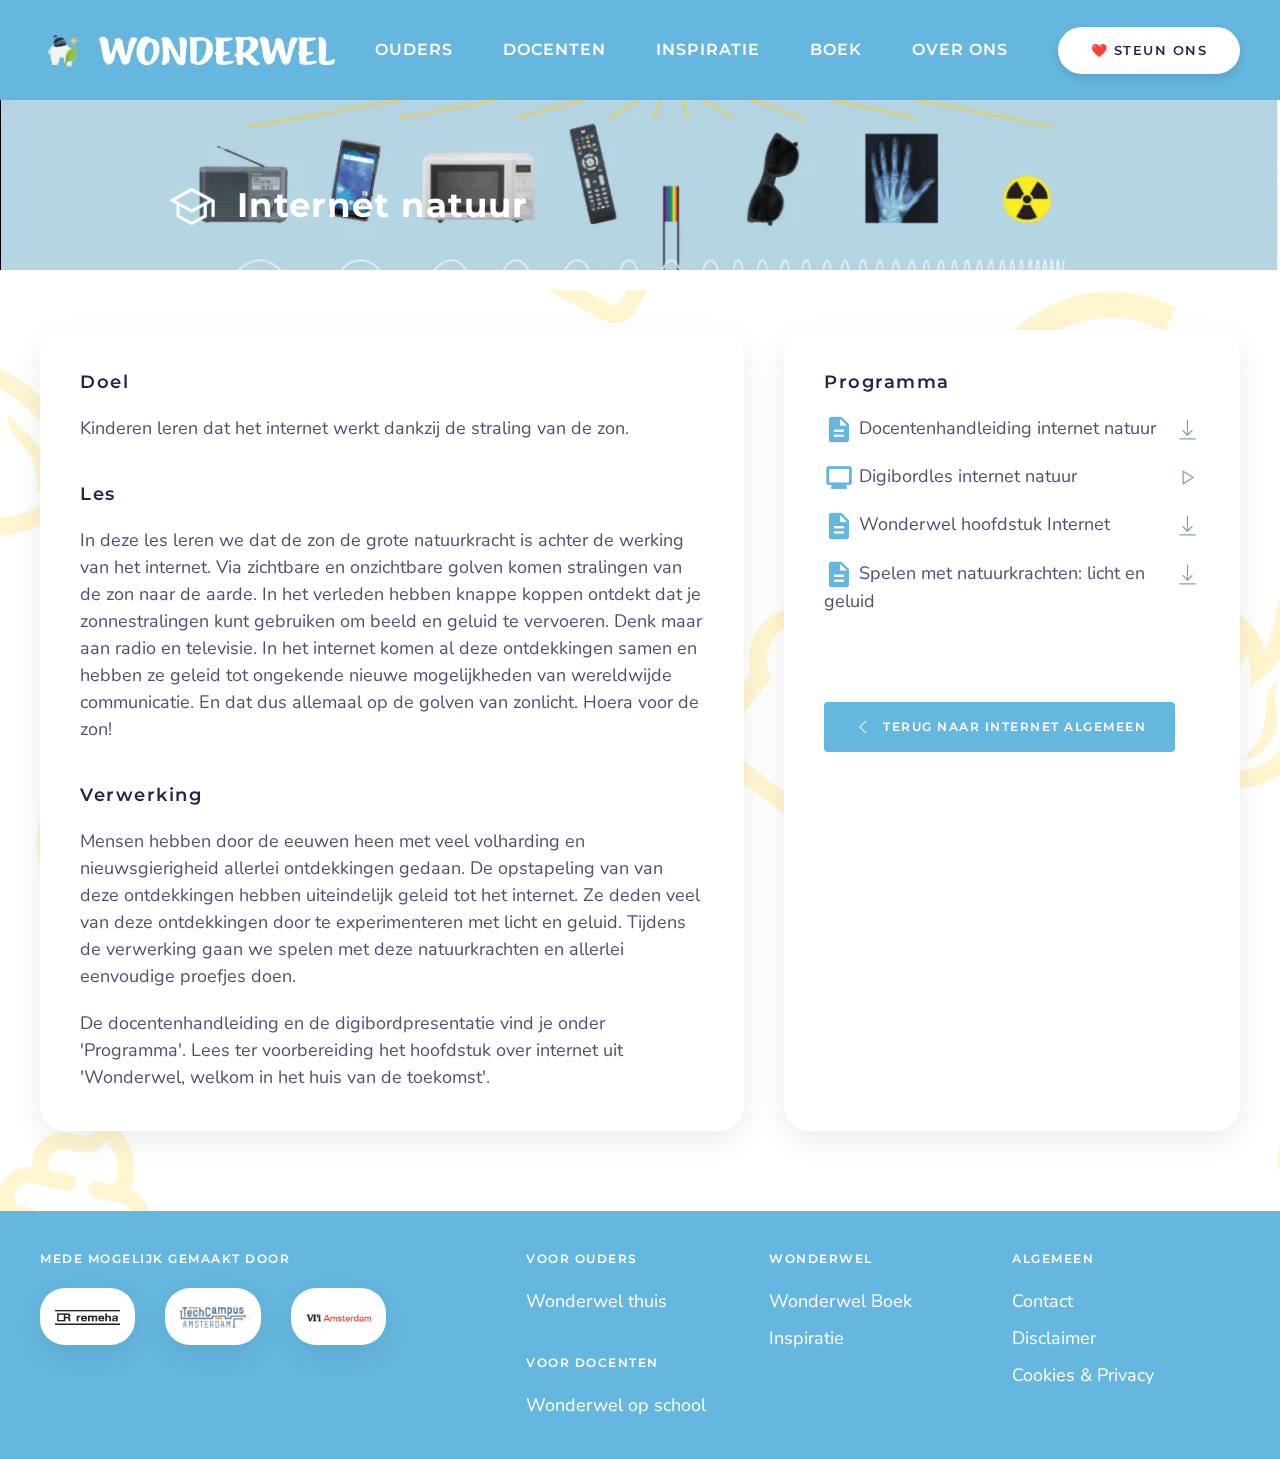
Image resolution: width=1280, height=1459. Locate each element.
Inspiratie (806, 1338)
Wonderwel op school (616, 1405)
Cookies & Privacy (1083, 1375)
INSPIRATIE (708, 49)
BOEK (836, 49)
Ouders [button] (414, 49)
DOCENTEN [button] (554, 49)
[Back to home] (192, 50)
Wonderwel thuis (596, 1301)
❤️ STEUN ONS (1149, 50)
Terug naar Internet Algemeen (1014, 726)
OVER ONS (960, 49)
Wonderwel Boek (840, 1301)
